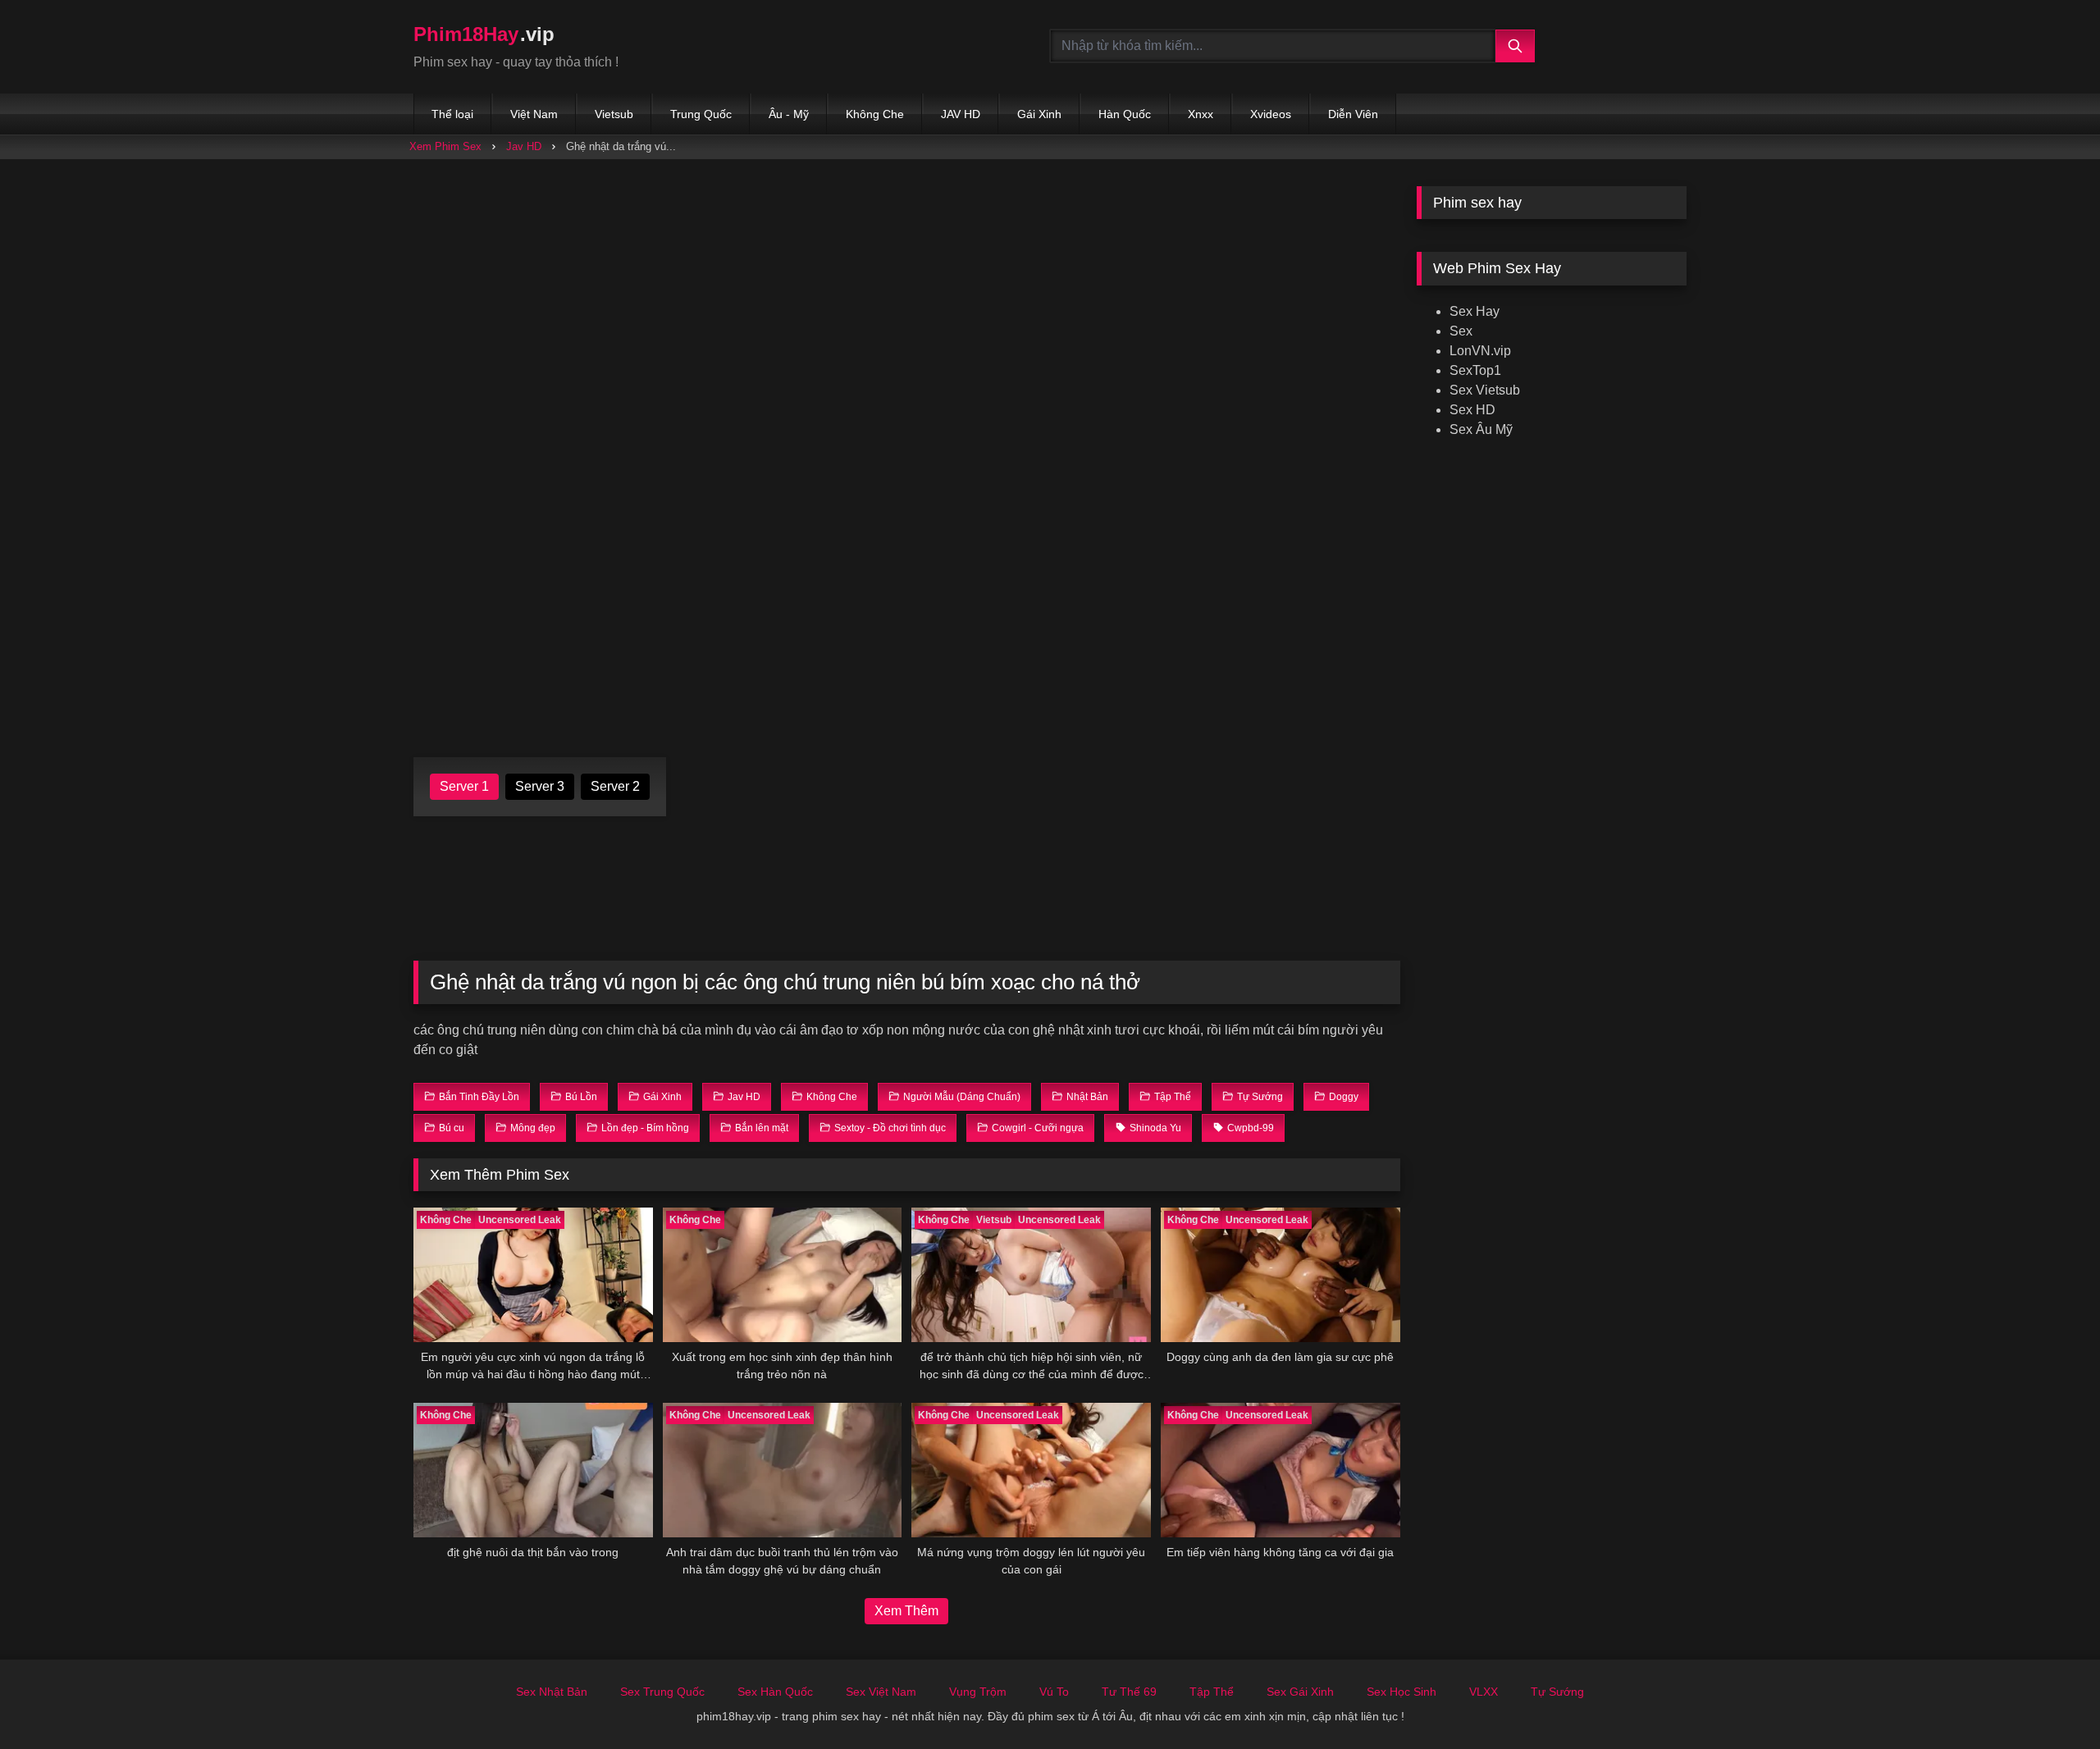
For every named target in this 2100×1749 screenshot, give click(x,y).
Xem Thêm (906, 1611)
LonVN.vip (1480, 351)
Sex (1461, 331)
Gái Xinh (1039, 114)
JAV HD (961, 114)
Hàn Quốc (1125, 114)
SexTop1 (1475, 370)
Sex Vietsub (1485, 390)
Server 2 (615, 786)
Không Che (875, 114)
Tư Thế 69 (1129, 1692)
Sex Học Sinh (1402, 1692)
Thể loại (452, 114)
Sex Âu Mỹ (1481, 429)
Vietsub (614, 114)
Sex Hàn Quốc (775, 1692)
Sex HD (1472, 410)
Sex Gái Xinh (1300, 1692)
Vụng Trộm (978, 1692)
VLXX (1484, 1692)
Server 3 (540, 786)
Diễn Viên (1353, 114)
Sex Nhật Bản (552, 1692)
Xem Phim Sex (445, 146)
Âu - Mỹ (789, 114)
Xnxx (1201, 114)
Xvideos (1271, 114)
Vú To (1054, 1692)
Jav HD (524, 146)
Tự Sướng (1557, 1692)
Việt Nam (534, 114)
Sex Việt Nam (881, 1692)
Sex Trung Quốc (662, 1692)
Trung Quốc (701, 114)
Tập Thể (1212, 1692)
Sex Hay (1475, 311)
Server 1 (464, 786)
